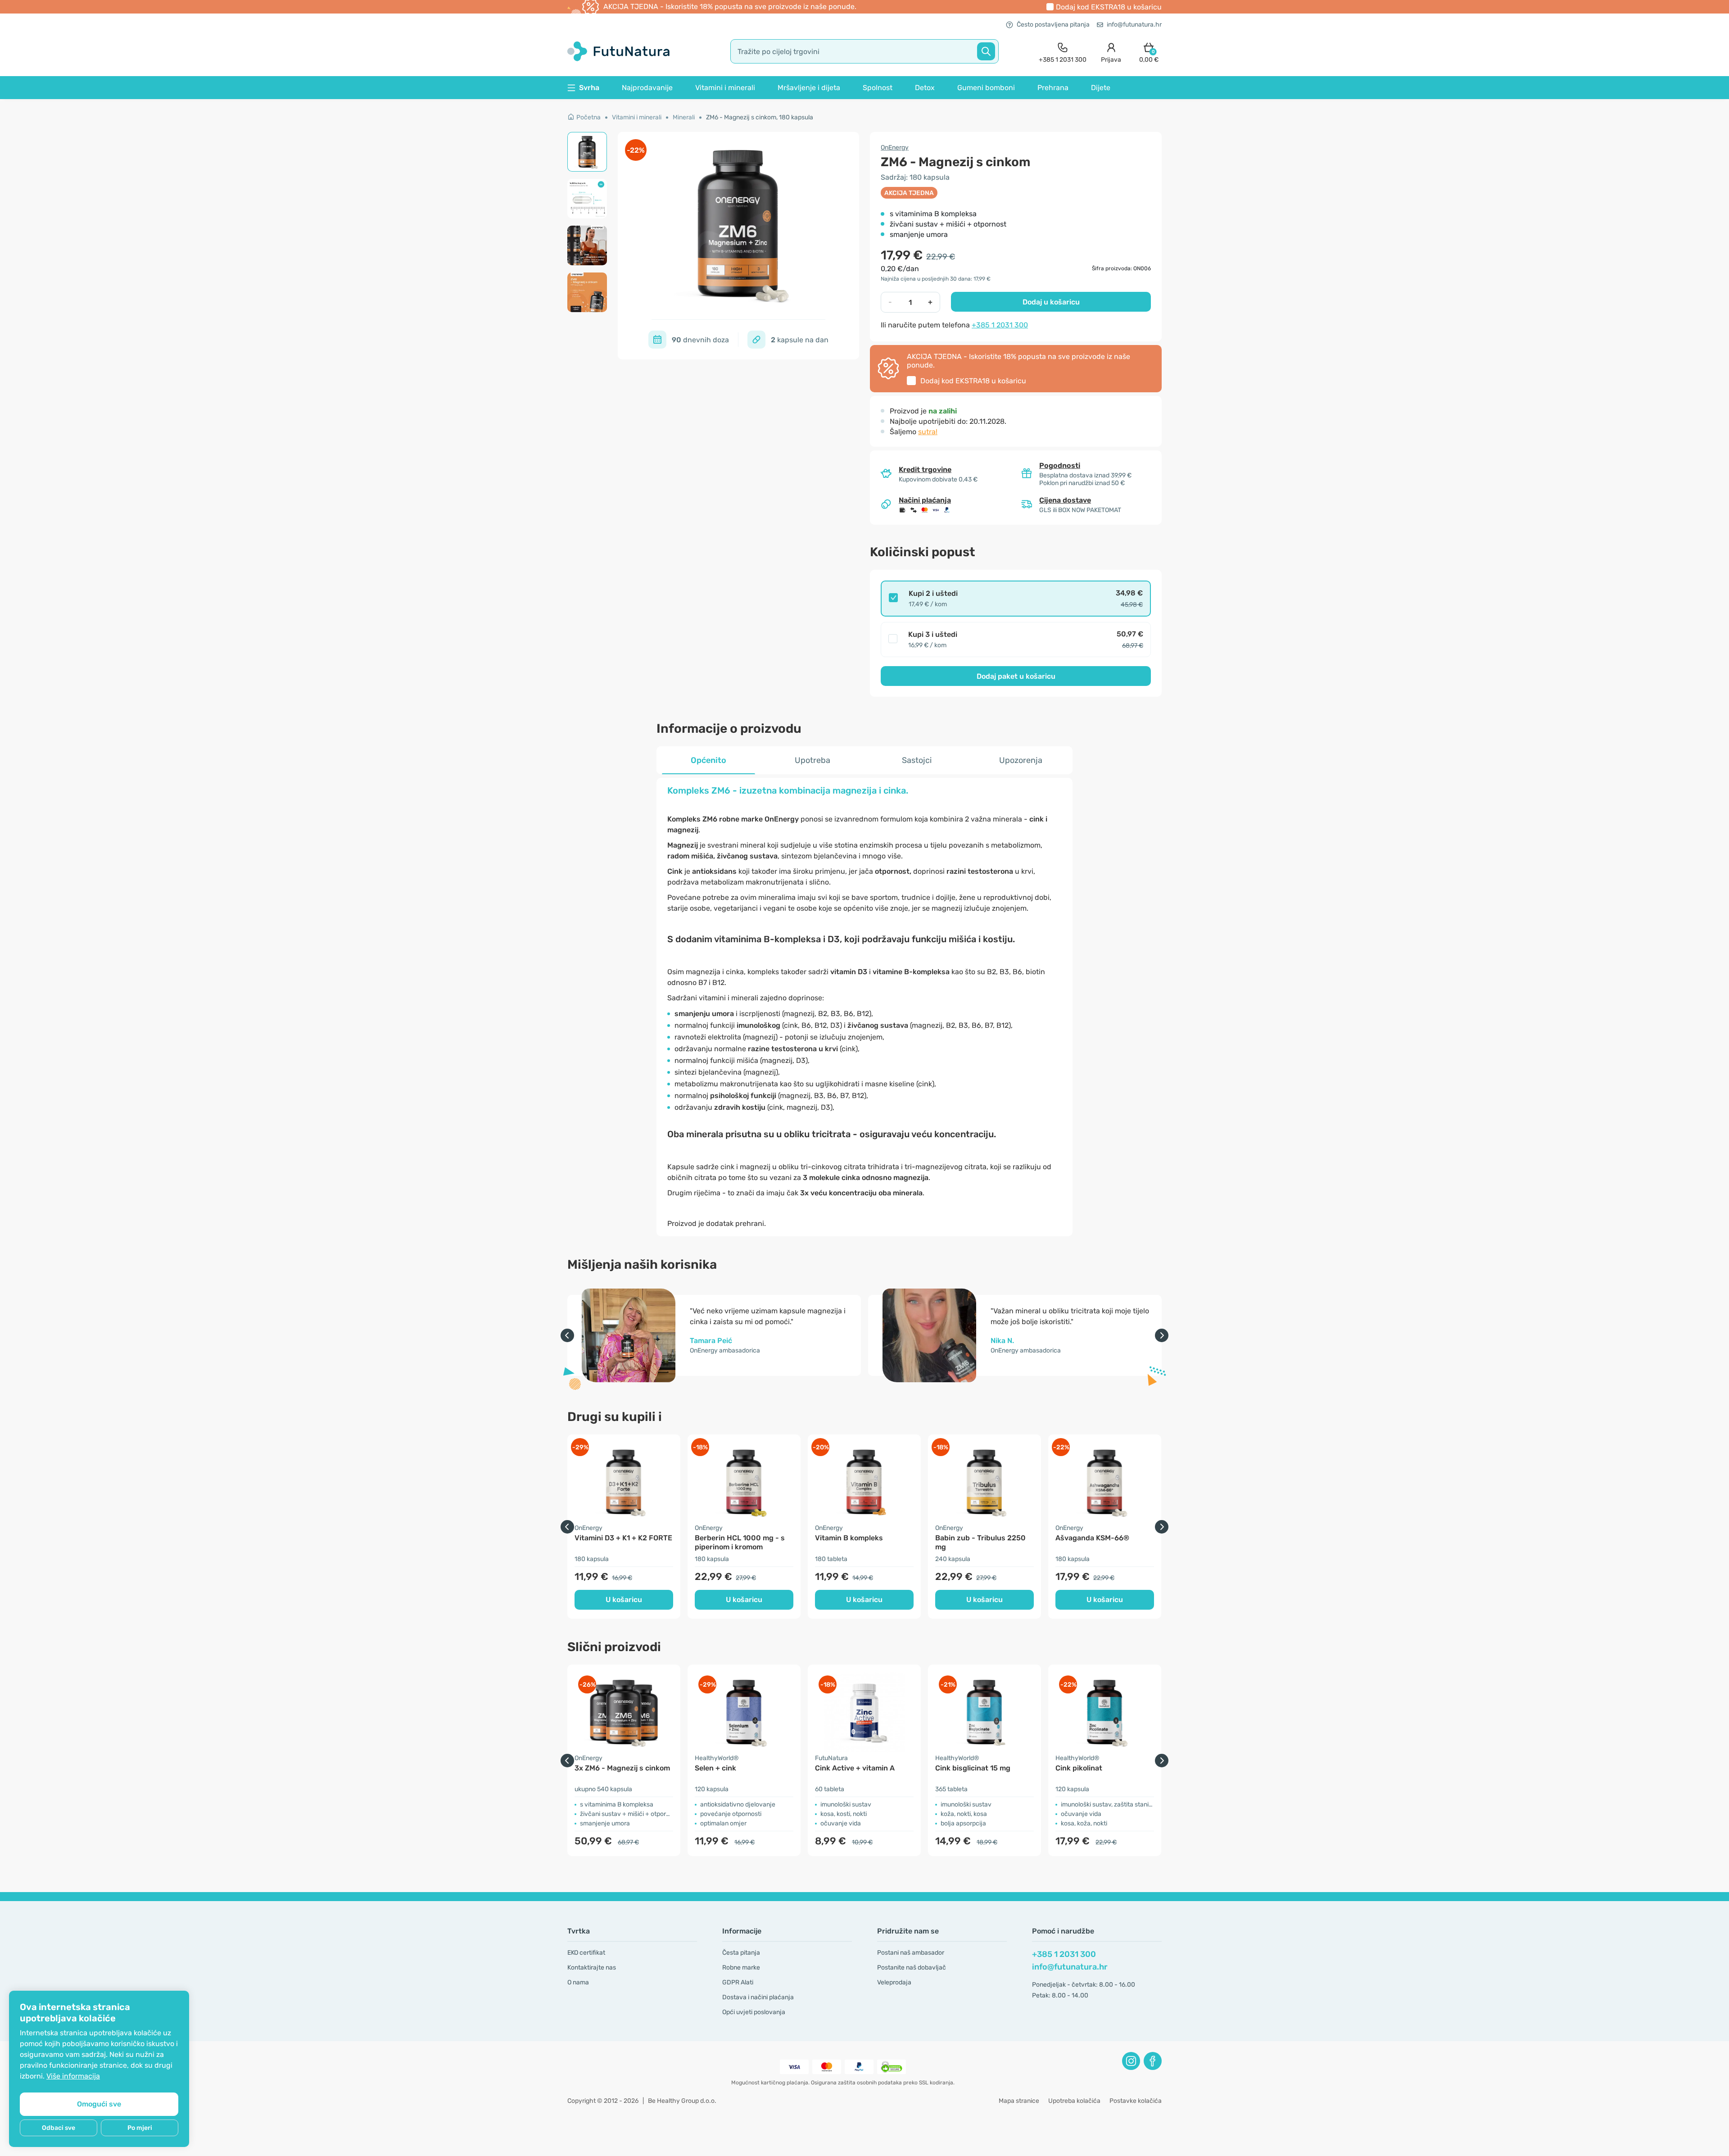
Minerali (684, 117)
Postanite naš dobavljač (912, 1968)
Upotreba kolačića (1074, 2101)
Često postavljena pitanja (1053, 25)
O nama (578, 1982)
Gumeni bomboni (986, 88)
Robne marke (741, 1968)
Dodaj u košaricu (1051, 302)
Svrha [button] (589, 88)
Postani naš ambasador (911, 1953)
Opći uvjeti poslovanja (754, 2012)
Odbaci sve (59, 2128)
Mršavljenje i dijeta (809, 88)
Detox (925, 88)
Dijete (1101, 88)
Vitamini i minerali (725, 88)
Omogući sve (99, 2104)
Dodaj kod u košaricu (1109, 7)
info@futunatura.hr (1134, 25)
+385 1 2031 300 (1000, 325)
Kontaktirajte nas (592, 1968)
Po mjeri (140, 2128)
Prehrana (1053, 88)
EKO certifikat (586, 1953)
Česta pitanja (741, 1953)
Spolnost (878, 88)
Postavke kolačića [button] (1136, 2101)
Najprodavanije (647, 88)
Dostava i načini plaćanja (758, 1997)
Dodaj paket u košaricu (1016, 676)
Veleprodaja (894, 1982)
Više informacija (73, 2076)
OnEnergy (895, 148)
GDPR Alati (738, 1982)
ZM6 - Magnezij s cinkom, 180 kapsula (760, 117)
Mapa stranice (1019, 2101)
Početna (588, 117)
